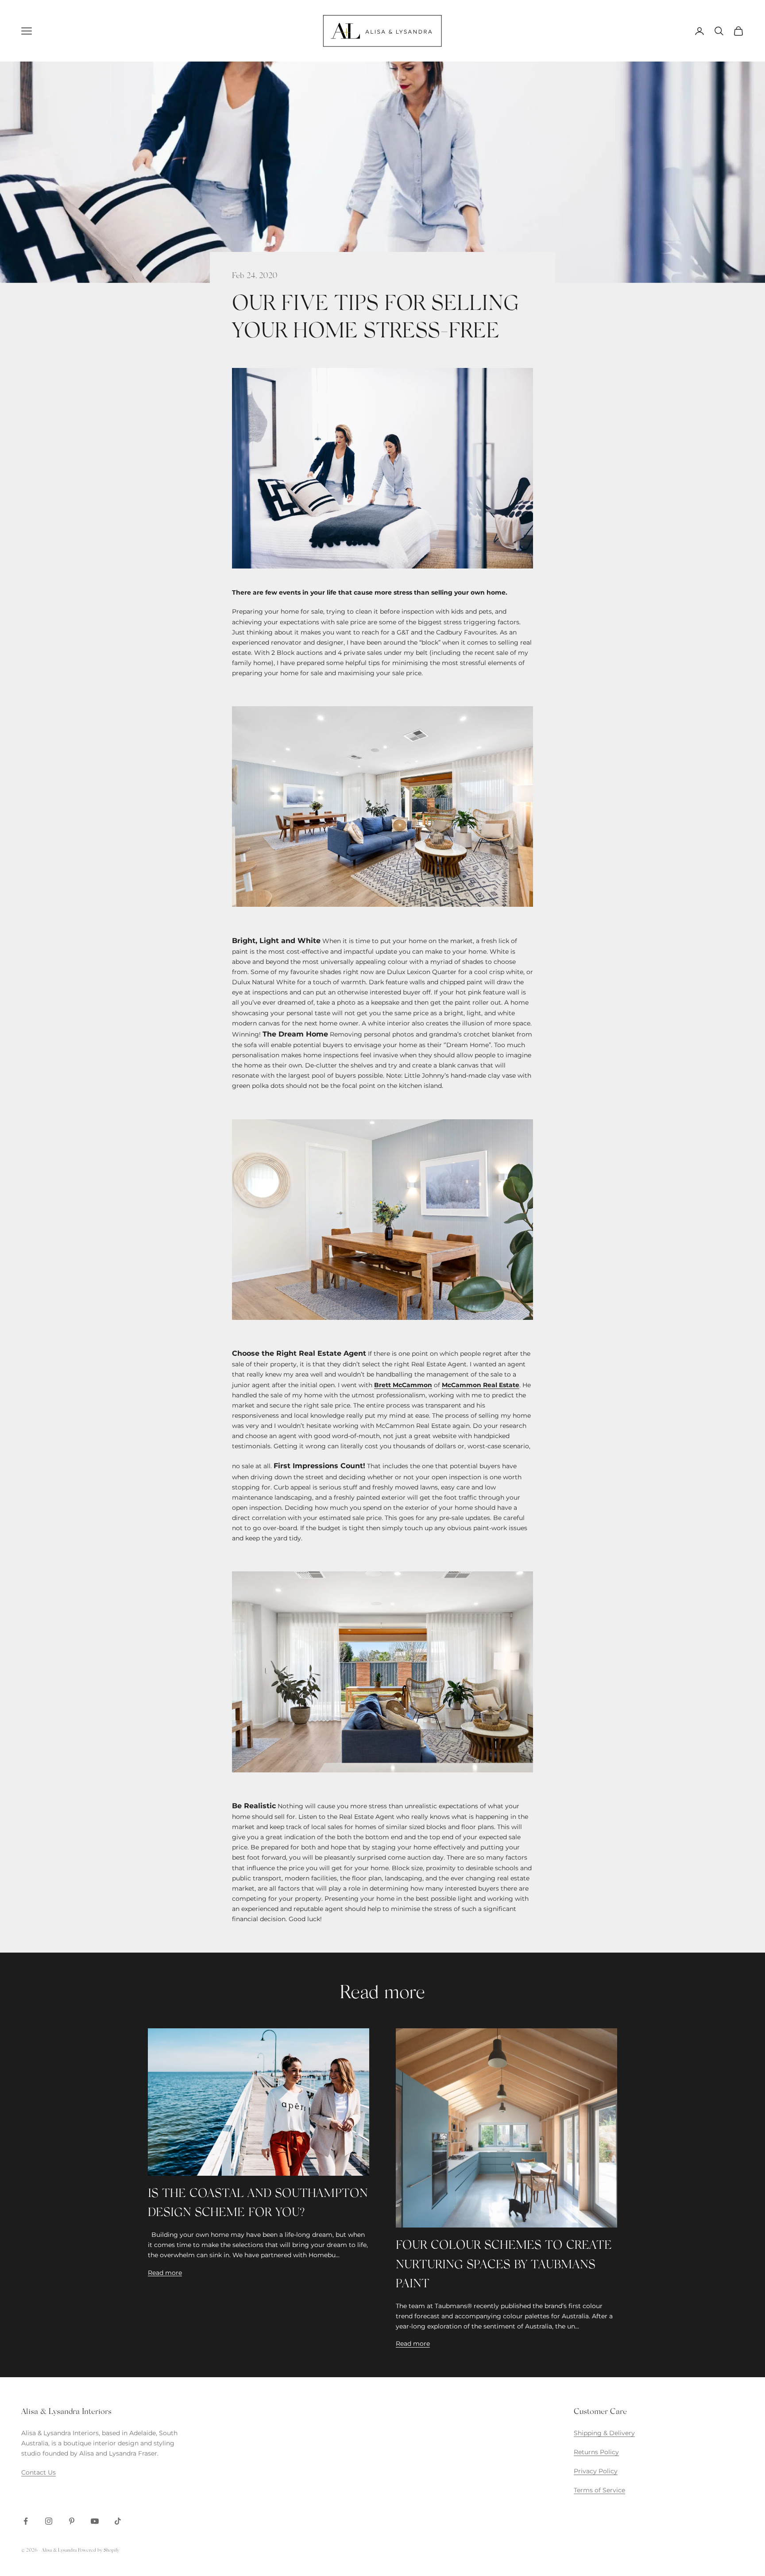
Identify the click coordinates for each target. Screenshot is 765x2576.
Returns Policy (596, 2452)
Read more (165, 2273)
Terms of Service (599, 2490)
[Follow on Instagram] (49, 2521)
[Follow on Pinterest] (72, 2521)
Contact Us (39, 2472)
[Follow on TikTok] (118, 2521)
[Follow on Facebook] (26, 2521)
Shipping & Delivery (604, 2433)
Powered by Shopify (99, 2551)
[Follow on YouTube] (95, 2521)
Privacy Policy (596, 2471)
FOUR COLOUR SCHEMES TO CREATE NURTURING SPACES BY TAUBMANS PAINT (504, 2265)
